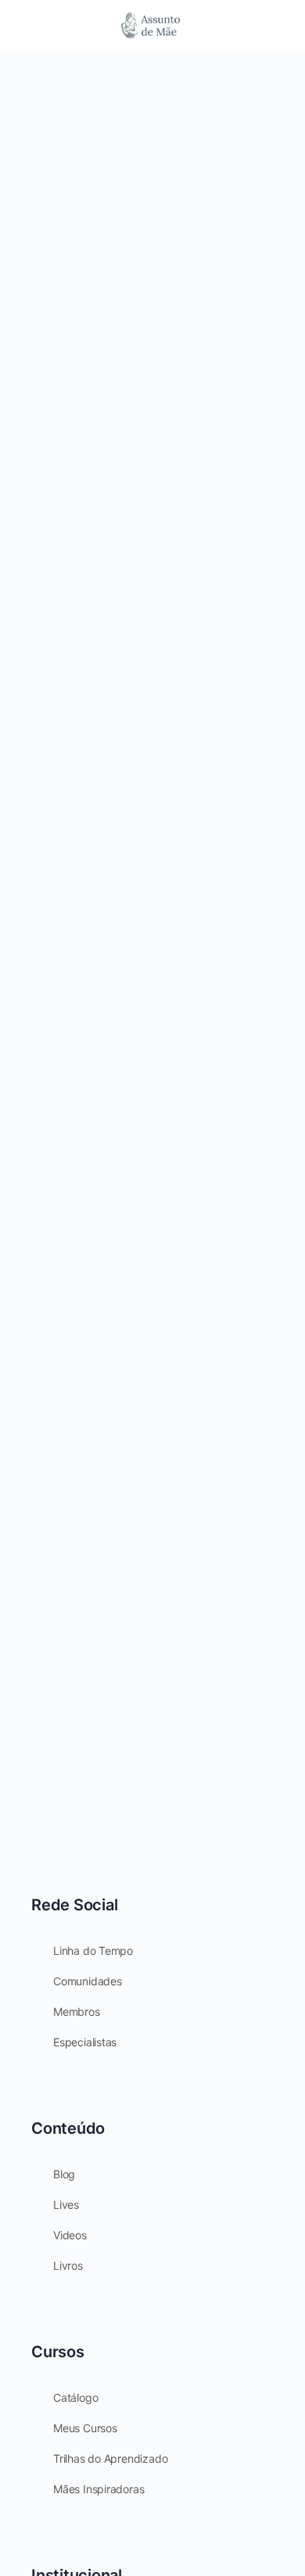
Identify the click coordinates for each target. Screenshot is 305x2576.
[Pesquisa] (276, 25)
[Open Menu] (25, 24)
